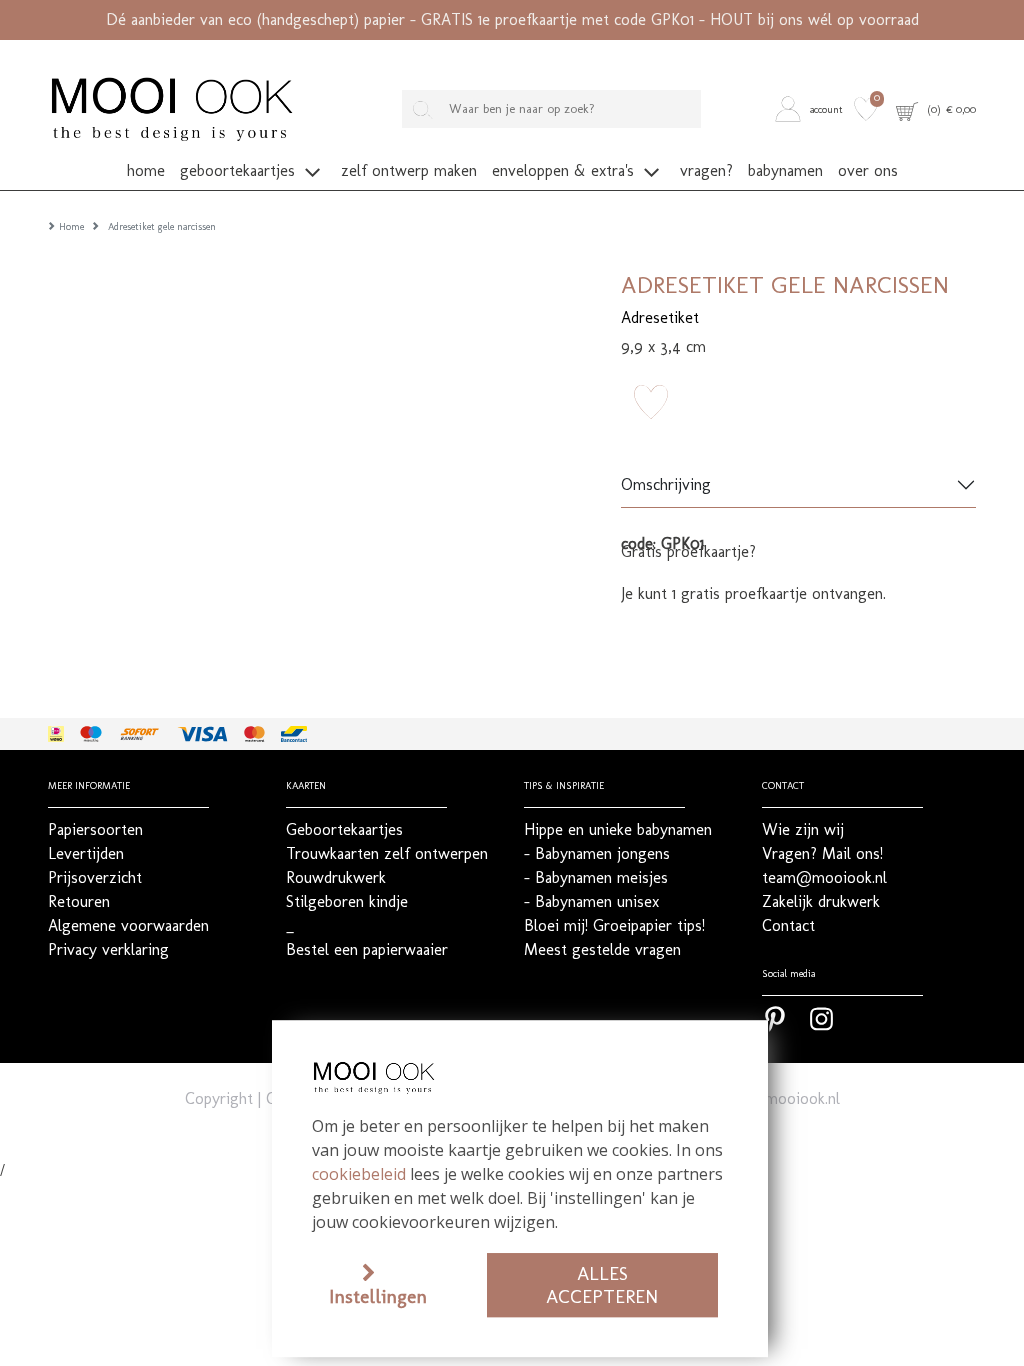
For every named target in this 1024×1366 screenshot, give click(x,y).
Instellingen (378, 1296)
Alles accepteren (602, 1285)
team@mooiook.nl (777, 1098)
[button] (811, 109)
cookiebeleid (359, 1174)
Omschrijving (666, 484)
